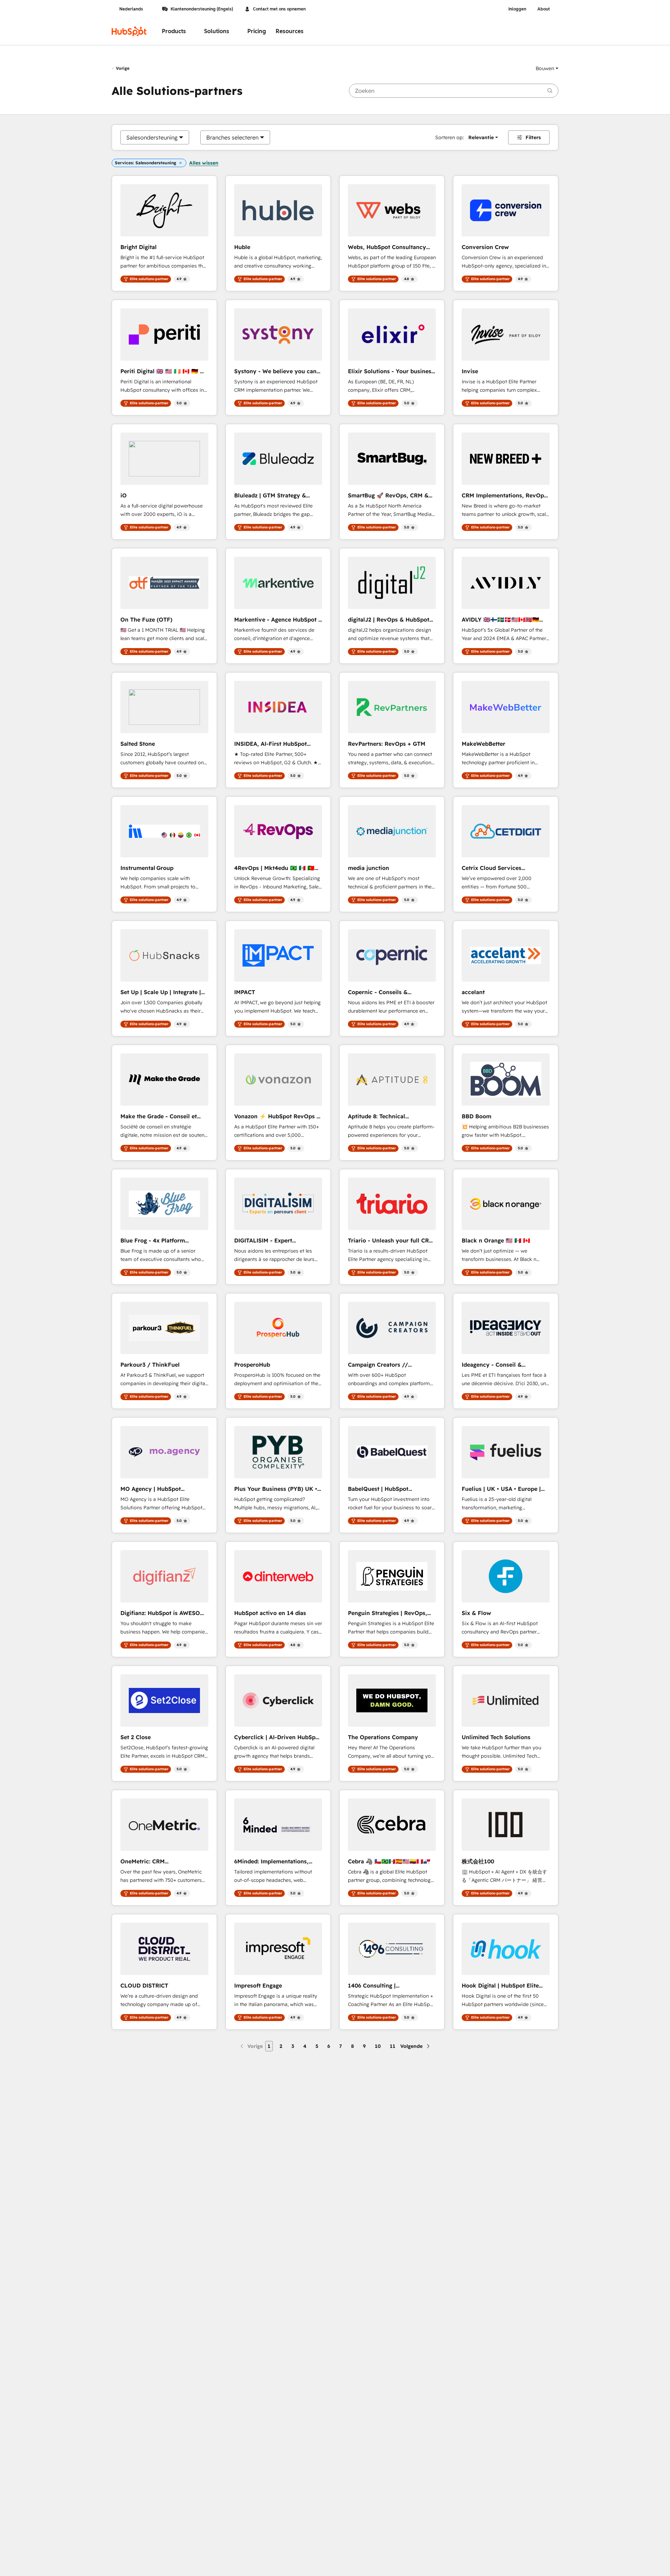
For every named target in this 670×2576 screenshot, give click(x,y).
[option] (152, 137)
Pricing (257, 31)
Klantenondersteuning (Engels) (202, 9)
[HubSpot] (129, 31)
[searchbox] (454, 91)
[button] (547, 68)
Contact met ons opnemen (279, 9)
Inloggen (517, 9)
